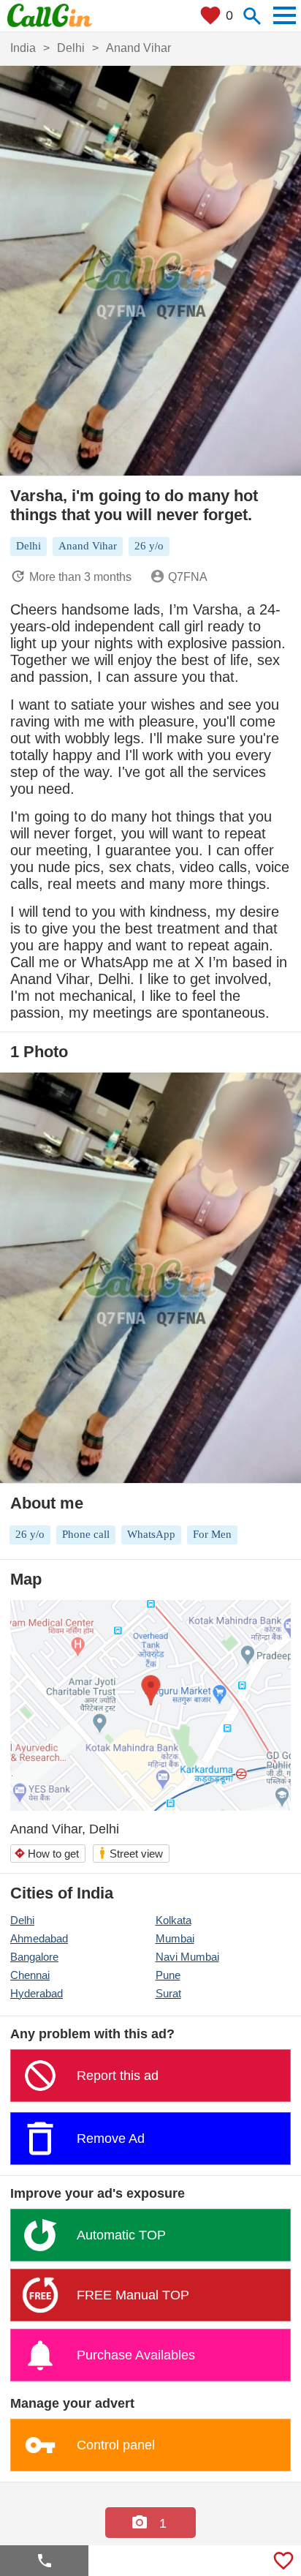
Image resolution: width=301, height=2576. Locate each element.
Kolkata (174, 1920)
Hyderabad (37, 1993)
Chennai (30, 1975)
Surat (168, 1993)
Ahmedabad (39, 1938)
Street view (130, 1853)
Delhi (22, 1920)
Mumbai (175, 1938)
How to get (46, 1854)
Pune (168, 1975)
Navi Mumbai (187, 1957)
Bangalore (34, 1957)
